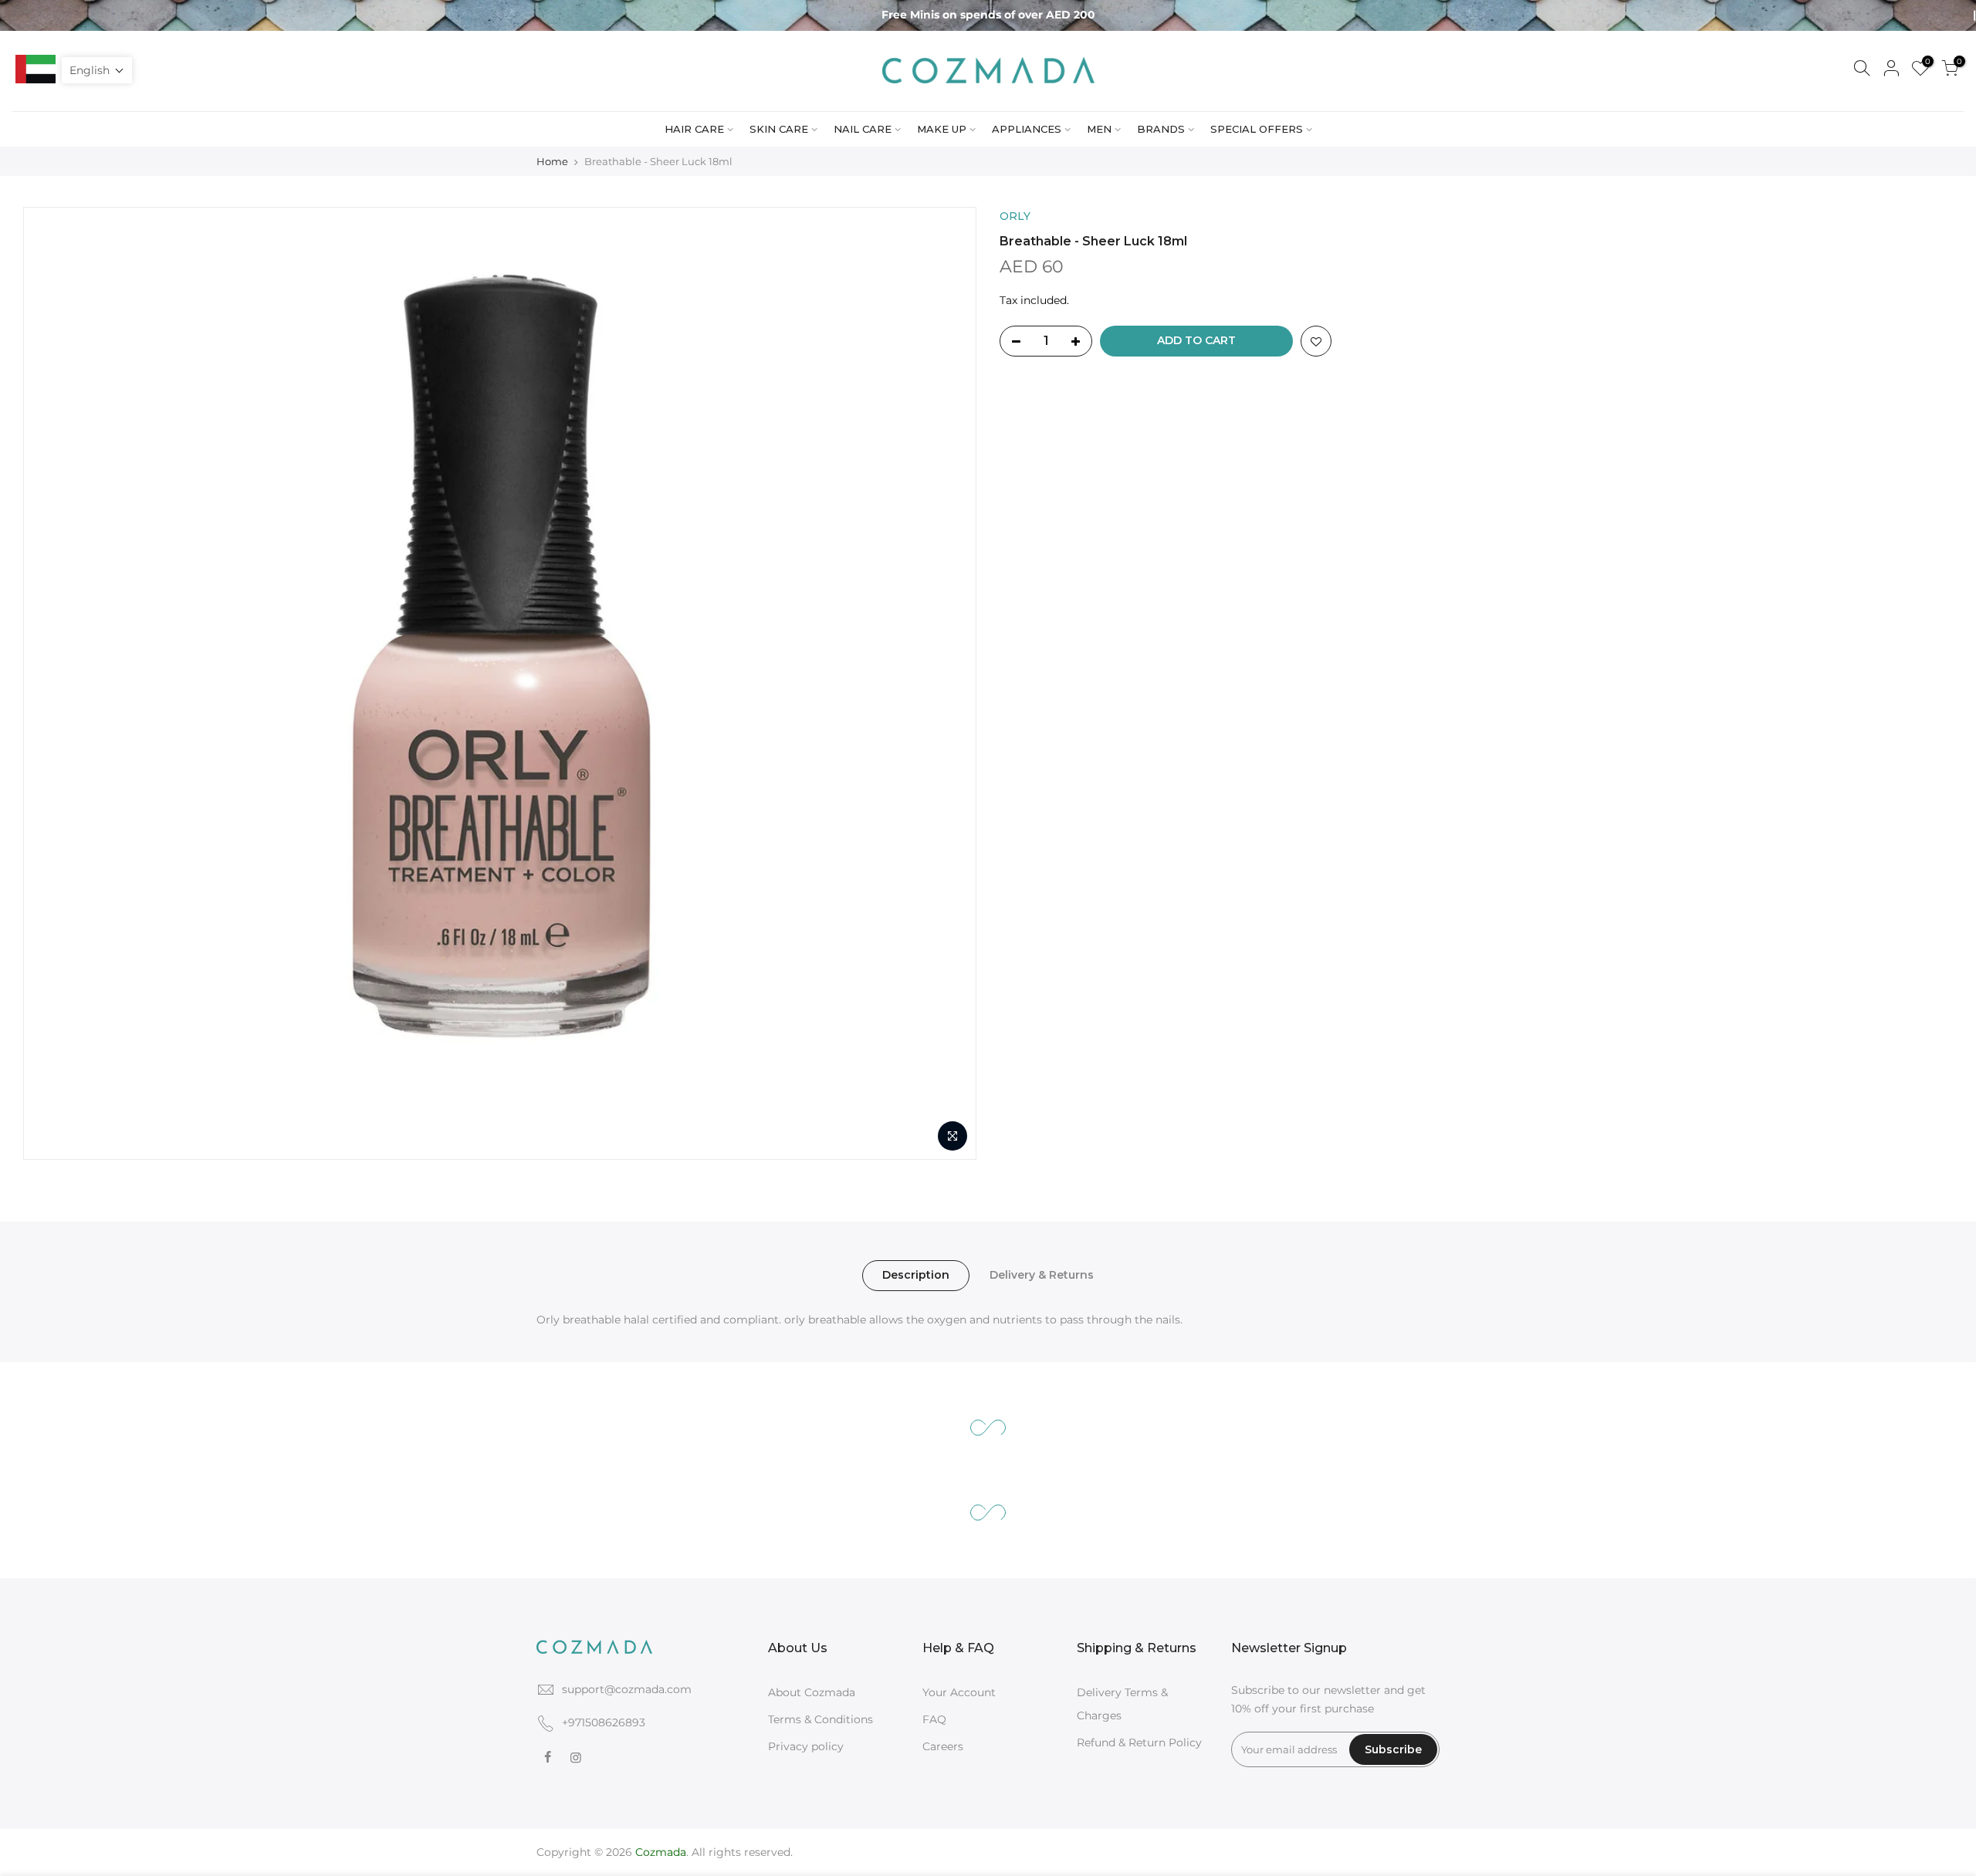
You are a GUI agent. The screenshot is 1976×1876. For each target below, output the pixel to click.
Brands (1161, 129)
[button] (97, 70)
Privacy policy (806, 1746)
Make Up (942, 129)
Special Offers (1257, 129)
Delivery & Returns (1042, 1275)
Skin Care (779, 129)
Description (916, 1275)
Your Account (959, 1692)
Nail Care (863, 129)
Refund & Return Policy (1139, 1742)
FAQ (934, 1719)
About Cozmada (812, 1692)
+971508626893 (604, 1722)
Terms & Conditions (821, 1719)
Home (552, 161)
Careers (943, 1746)
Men (1099, 129)
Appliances (1027, 129)
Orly (1015, 216)
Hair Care (694, 129)
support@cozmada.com (627, 1689)
